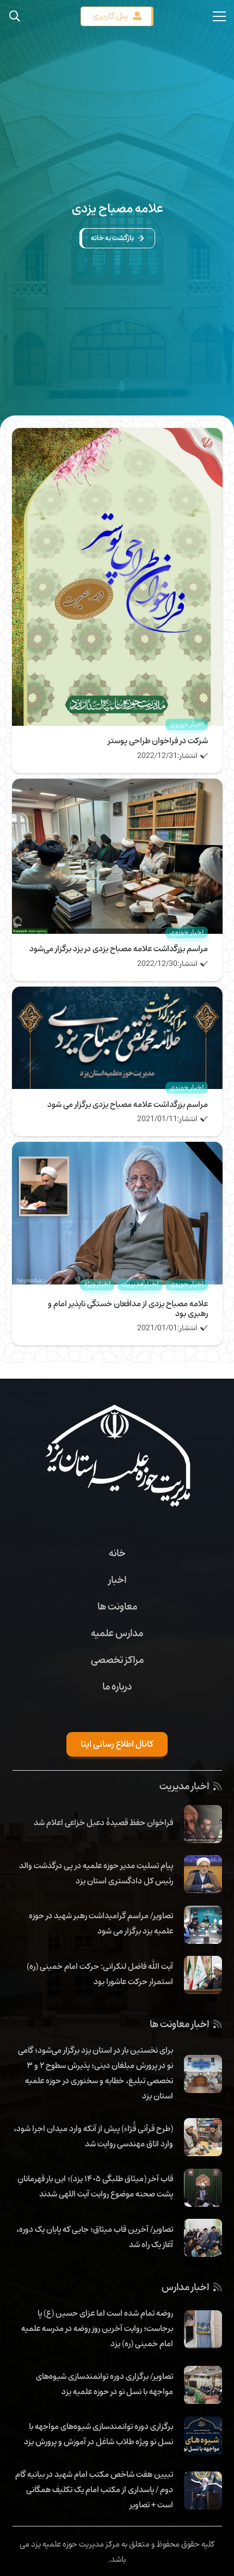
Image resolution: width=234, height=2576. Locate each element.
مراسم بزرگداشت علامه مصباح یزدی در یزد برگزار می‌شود (119, 949)
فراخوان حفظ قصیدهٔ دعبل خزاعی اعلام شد (103, 1822)
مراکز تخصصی (117, 1660)
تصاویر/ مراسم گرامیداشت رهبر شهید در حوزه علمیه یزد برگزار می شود (101, 1923)
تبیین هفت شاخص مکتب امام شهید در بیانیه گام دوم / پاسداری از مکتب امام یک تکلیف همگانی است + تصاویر (94, 2489)
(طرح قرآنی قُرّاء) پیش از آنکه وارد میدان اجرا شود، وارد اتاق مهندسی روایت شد (93, 2136)
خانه (117, 1553)
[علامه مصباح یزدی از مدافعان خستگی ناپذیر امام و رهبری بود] (117, 1149)
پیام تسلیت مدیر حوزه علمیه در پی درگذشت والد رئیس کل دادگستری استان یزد (96, 1873)
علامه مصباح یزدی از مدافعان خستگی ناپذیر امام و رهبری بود (128, 1308)
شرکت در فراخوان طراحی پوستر (158, 741)
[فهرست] (219, 16)
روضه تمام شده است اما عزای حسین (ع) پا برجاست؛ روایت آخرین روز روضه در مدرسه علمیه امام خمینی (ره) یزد (97, 2328)
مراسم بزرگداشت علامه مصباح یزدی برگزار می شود (128, 1104)
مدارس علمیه (117, 1633)
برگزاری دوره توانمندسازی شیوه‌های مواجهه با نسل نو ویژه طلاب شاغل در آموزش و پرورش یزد (98, 2434)
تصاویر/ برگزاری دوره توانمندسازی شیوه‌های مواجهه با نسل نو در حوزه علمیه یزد (104, 2384)
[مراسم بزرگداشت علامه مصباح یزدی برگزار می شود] (117, 994)
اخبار (117, 1580)
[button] (15, 16)
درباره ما (117, 1686)
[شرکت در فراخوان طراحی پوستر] (117, 436)
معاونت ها (117, 1606)
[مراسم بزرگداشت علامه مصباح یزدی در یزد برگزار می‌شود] (117, 786)
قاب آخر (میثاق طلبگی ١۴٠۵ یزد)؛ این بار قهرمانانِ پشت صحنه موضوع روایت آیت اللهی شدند (95, 2186)
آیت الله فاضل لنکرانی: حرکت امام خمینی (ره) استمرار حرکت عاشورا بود (100, 1974)
